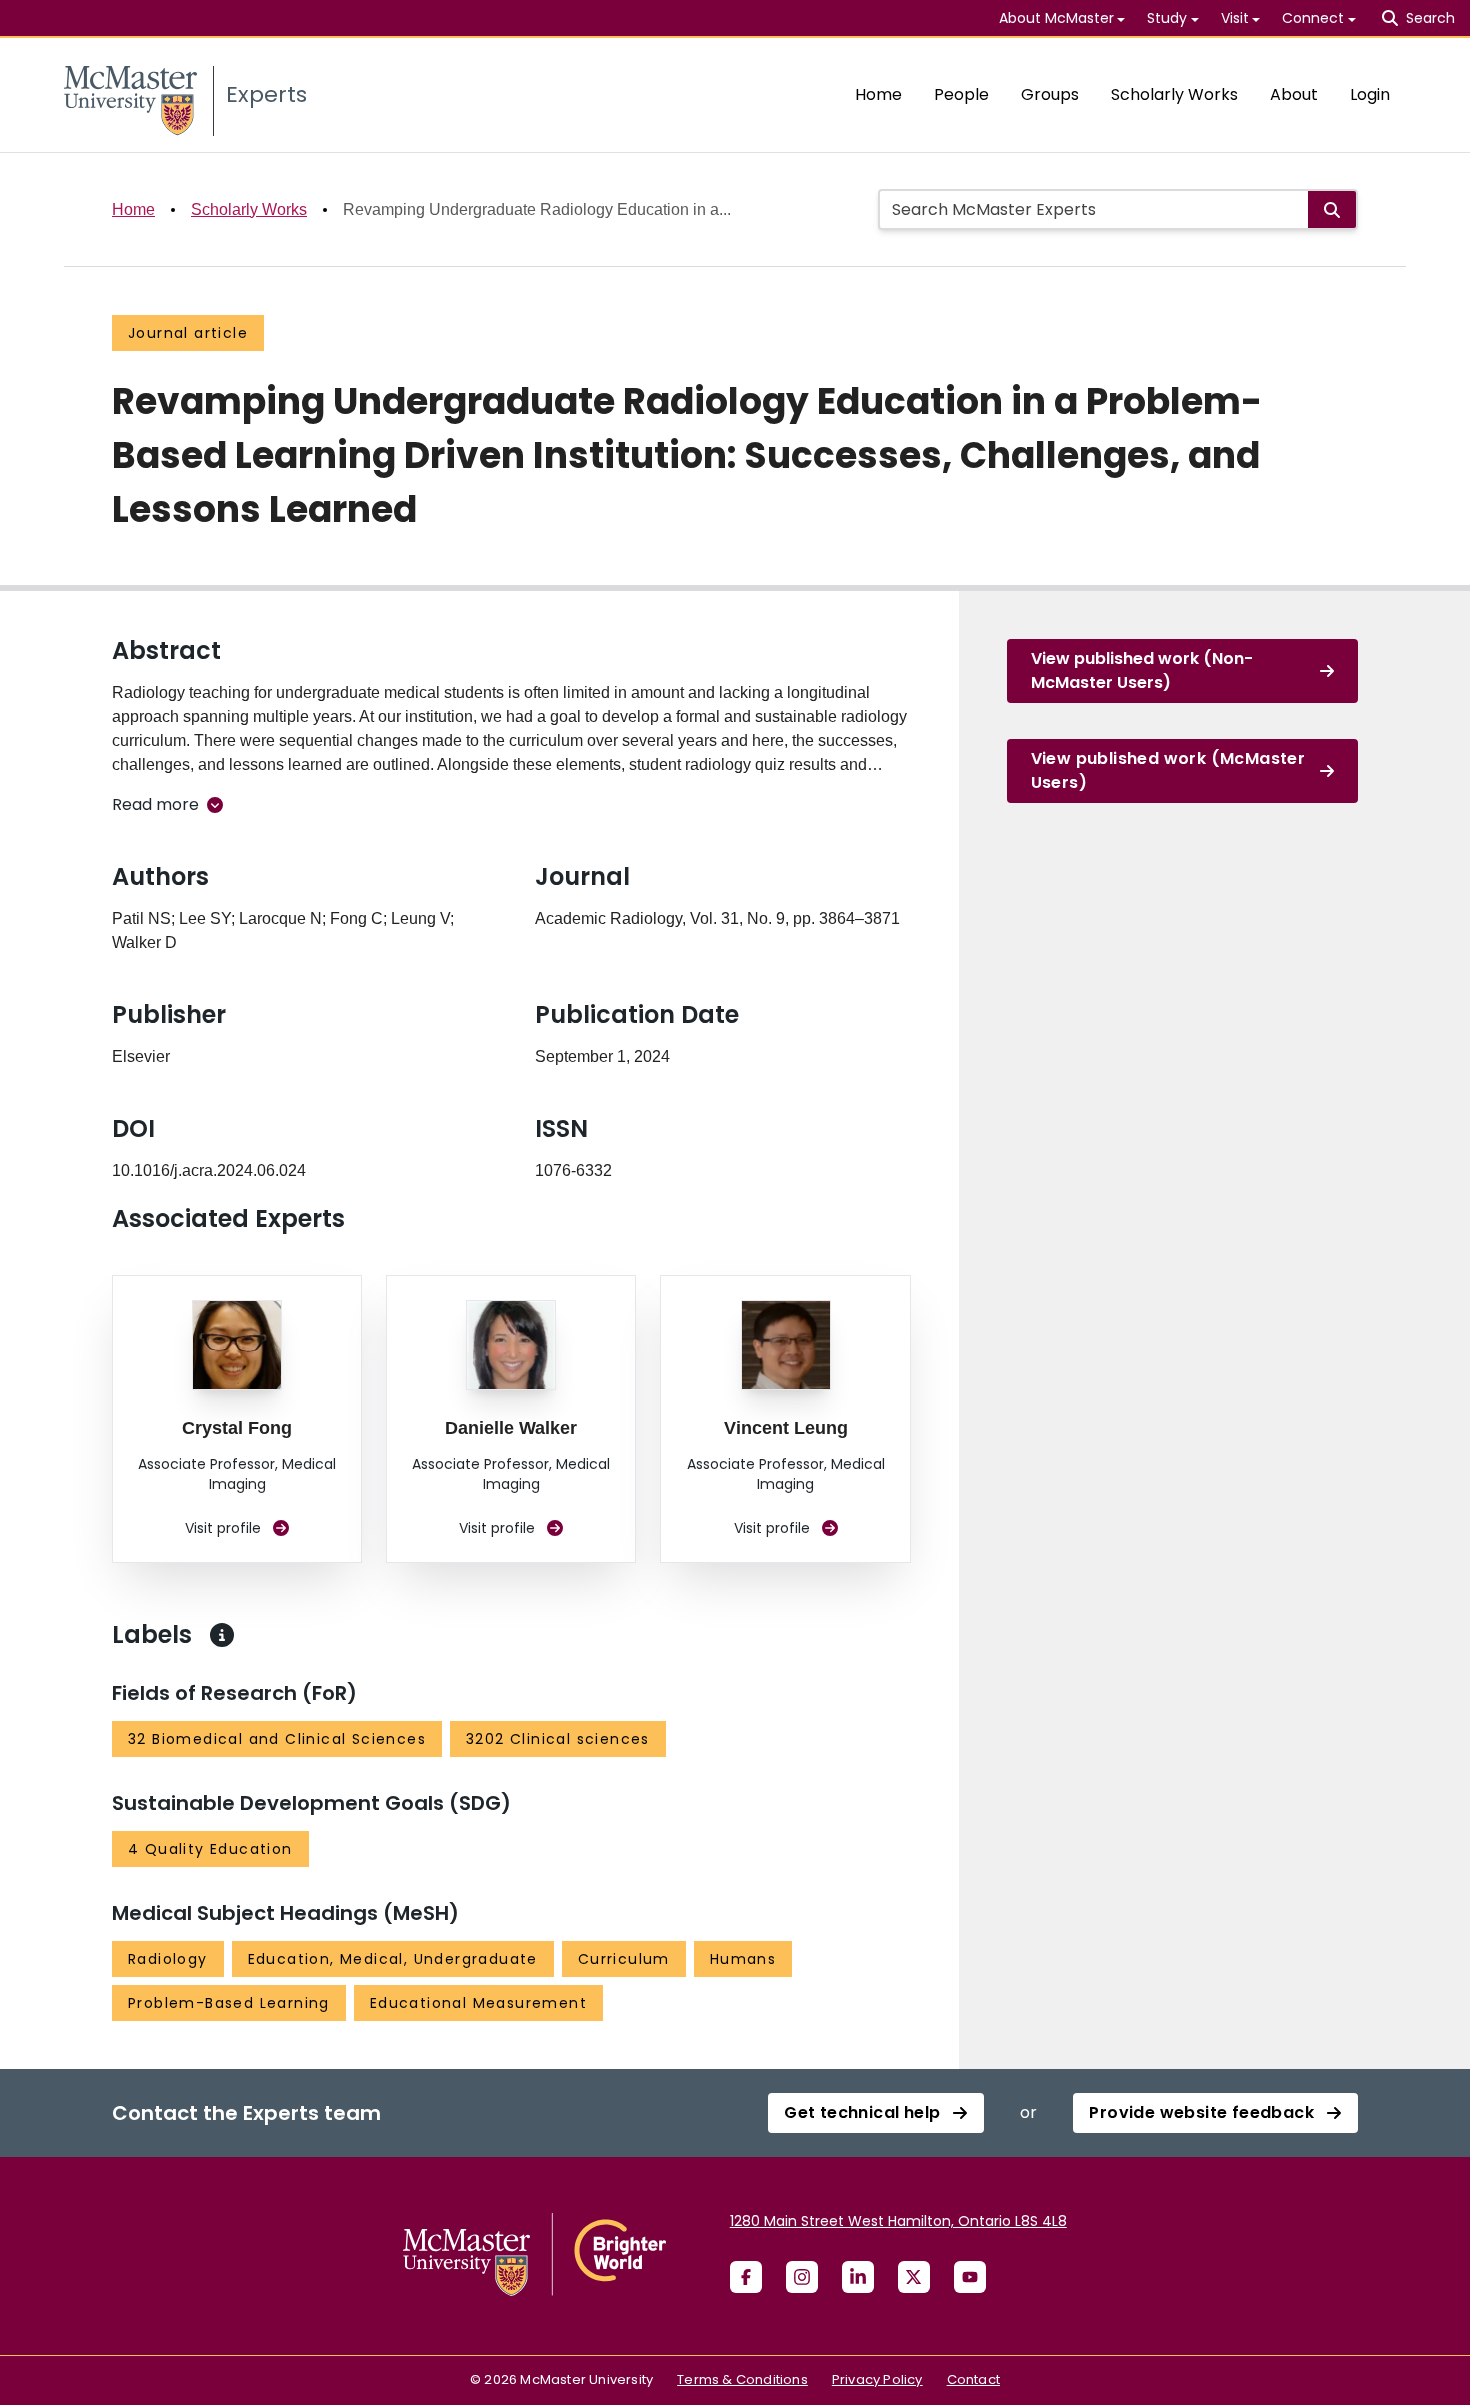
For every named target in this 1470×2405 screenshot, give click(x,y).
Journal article (188, 333)
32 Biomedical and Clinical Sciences (277, 1739)
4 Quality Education (210, 1849)
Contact (973, 2379)
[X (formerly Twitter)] (914, 2277)
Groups (1050, 94)
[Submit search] (1332, 209)
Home (878, 94)
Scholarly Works (1174, 94)
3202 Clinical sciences (558, 1739)
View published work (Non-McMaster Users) (1142, 670)
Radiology (168, 1959)
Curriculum (624, 1959)
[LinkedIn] (858, 2277)
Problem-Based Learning (229, 2003)
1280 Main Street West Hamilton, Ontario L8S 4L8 (898, 2221)
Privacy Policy (877, 2379)
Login (1370, 94)
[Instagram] (802, 2277)
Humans (743, 1959)
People (961, 94)
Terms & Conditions (742, 2379)
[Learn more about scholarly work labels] (222, 1635)
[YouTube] (970, 2277)
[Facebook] (746, 2277)
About (1294, 94)
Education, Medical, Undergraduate (393, 1959)
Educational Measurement (478, 2003)
